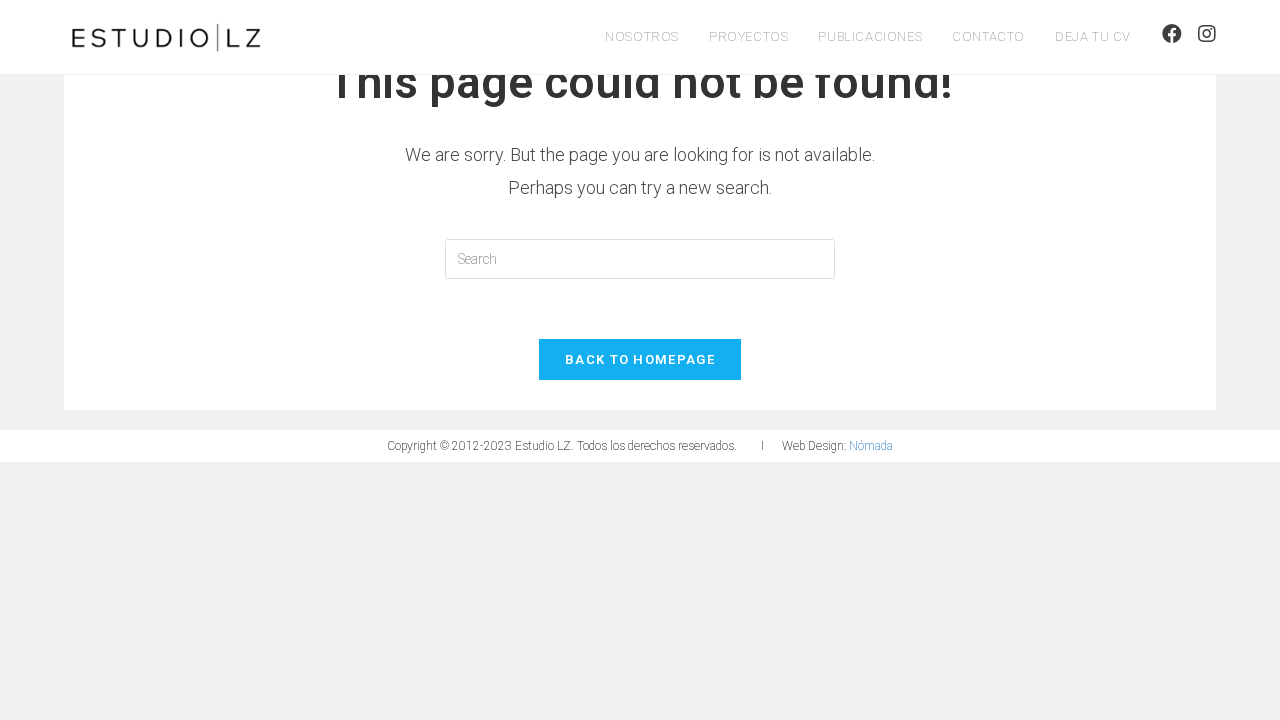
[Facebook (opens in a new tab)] (1172, 34)
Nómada (871, 446)
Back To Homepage (640, 359)
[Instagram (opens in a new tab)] (1207, 34)
